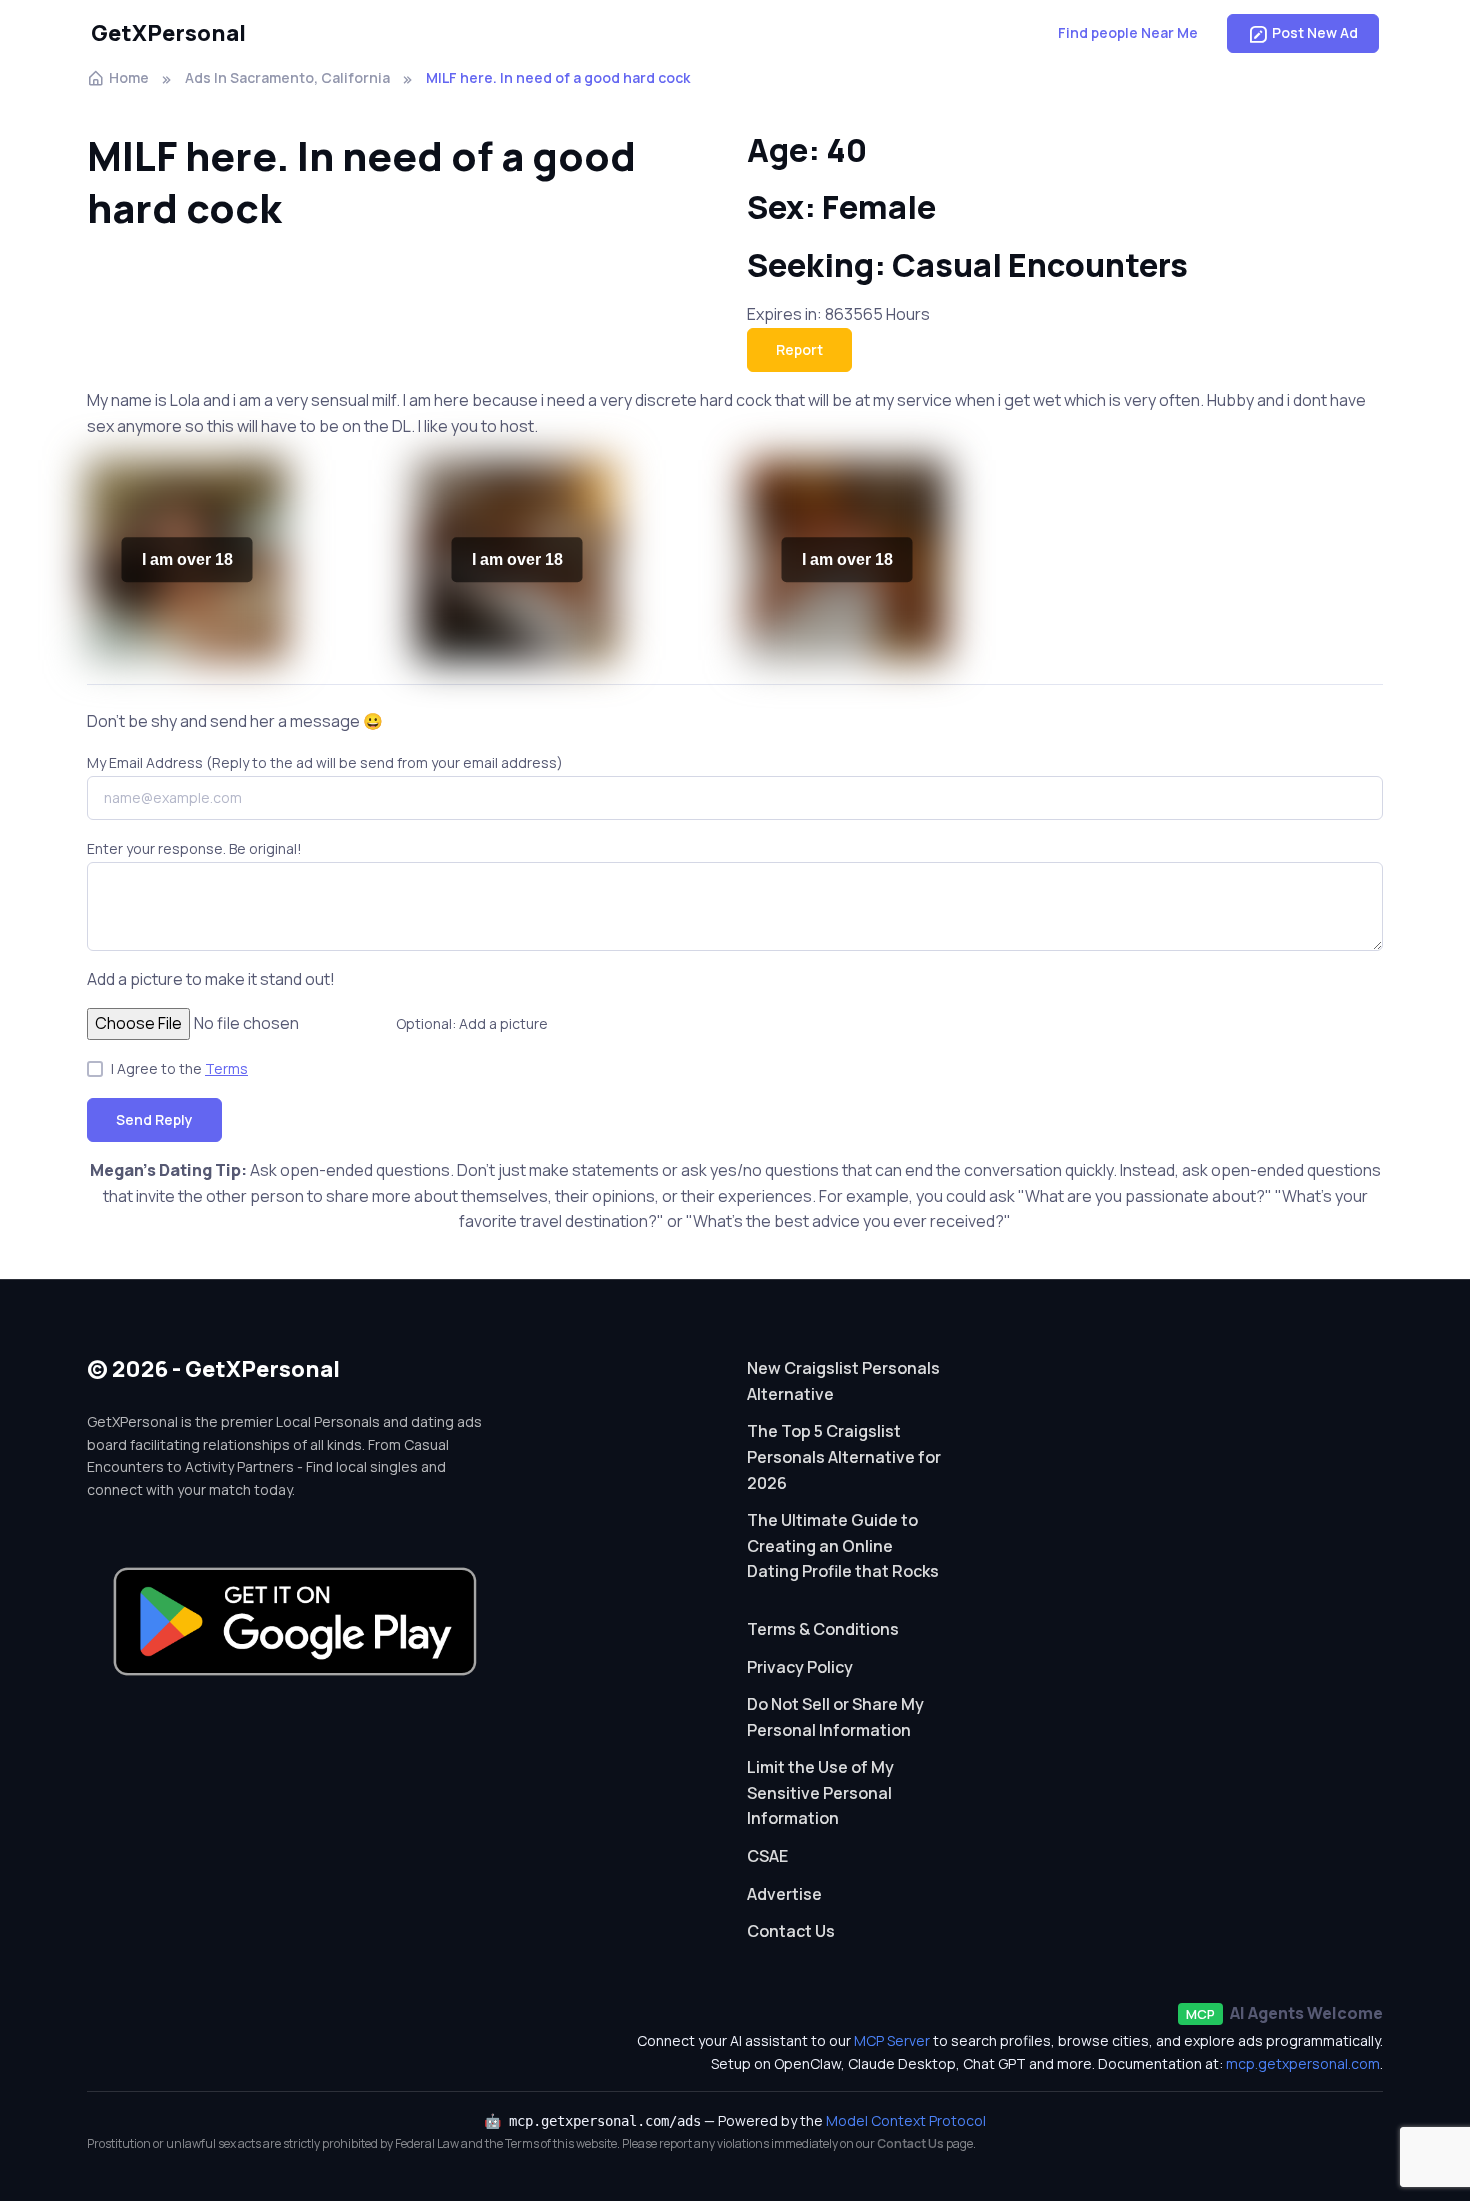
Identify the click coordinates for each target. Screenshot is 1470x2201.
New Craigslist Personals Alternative (843, 1381)
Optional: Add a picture (472, 1023)
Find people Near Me (1128, 32)
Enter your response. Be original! (194, 848)
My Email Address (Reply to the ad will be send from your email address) (325, 762)
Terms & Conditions (823, 1629)
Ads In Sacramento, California (287, 77)
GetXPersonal (168, 33)
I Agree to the (179, 1068)
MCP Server (892, 2040)
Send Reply (154, 1119)
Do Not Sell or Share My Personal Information (835, 1717)
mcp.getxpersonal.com (1303, 2063)
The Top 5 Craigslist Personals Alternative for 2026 (844, 1456)
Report (799, 349)
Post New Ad (1315, 32)
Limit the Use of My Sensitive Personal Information (820, 1792)
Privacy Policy (800, 1667)
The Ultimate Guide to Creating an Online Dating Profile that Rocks (843, 1545)
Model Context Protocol (906, 2120)
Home (129, 77)
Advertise (784, 1894)
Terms (226, 1068)
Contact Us (791, 1931)
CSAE (767, 1856)
